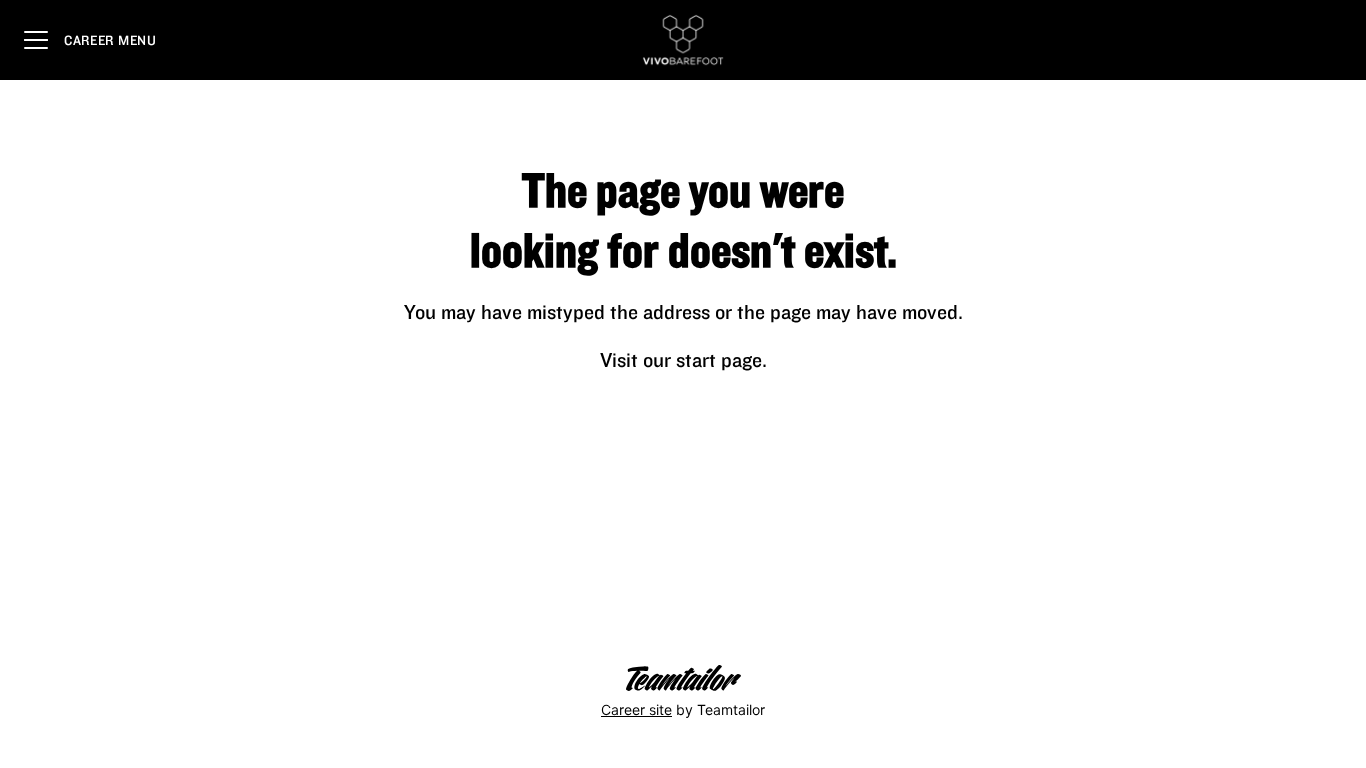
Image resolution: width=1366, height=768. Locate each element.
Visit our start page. (683, 359)
